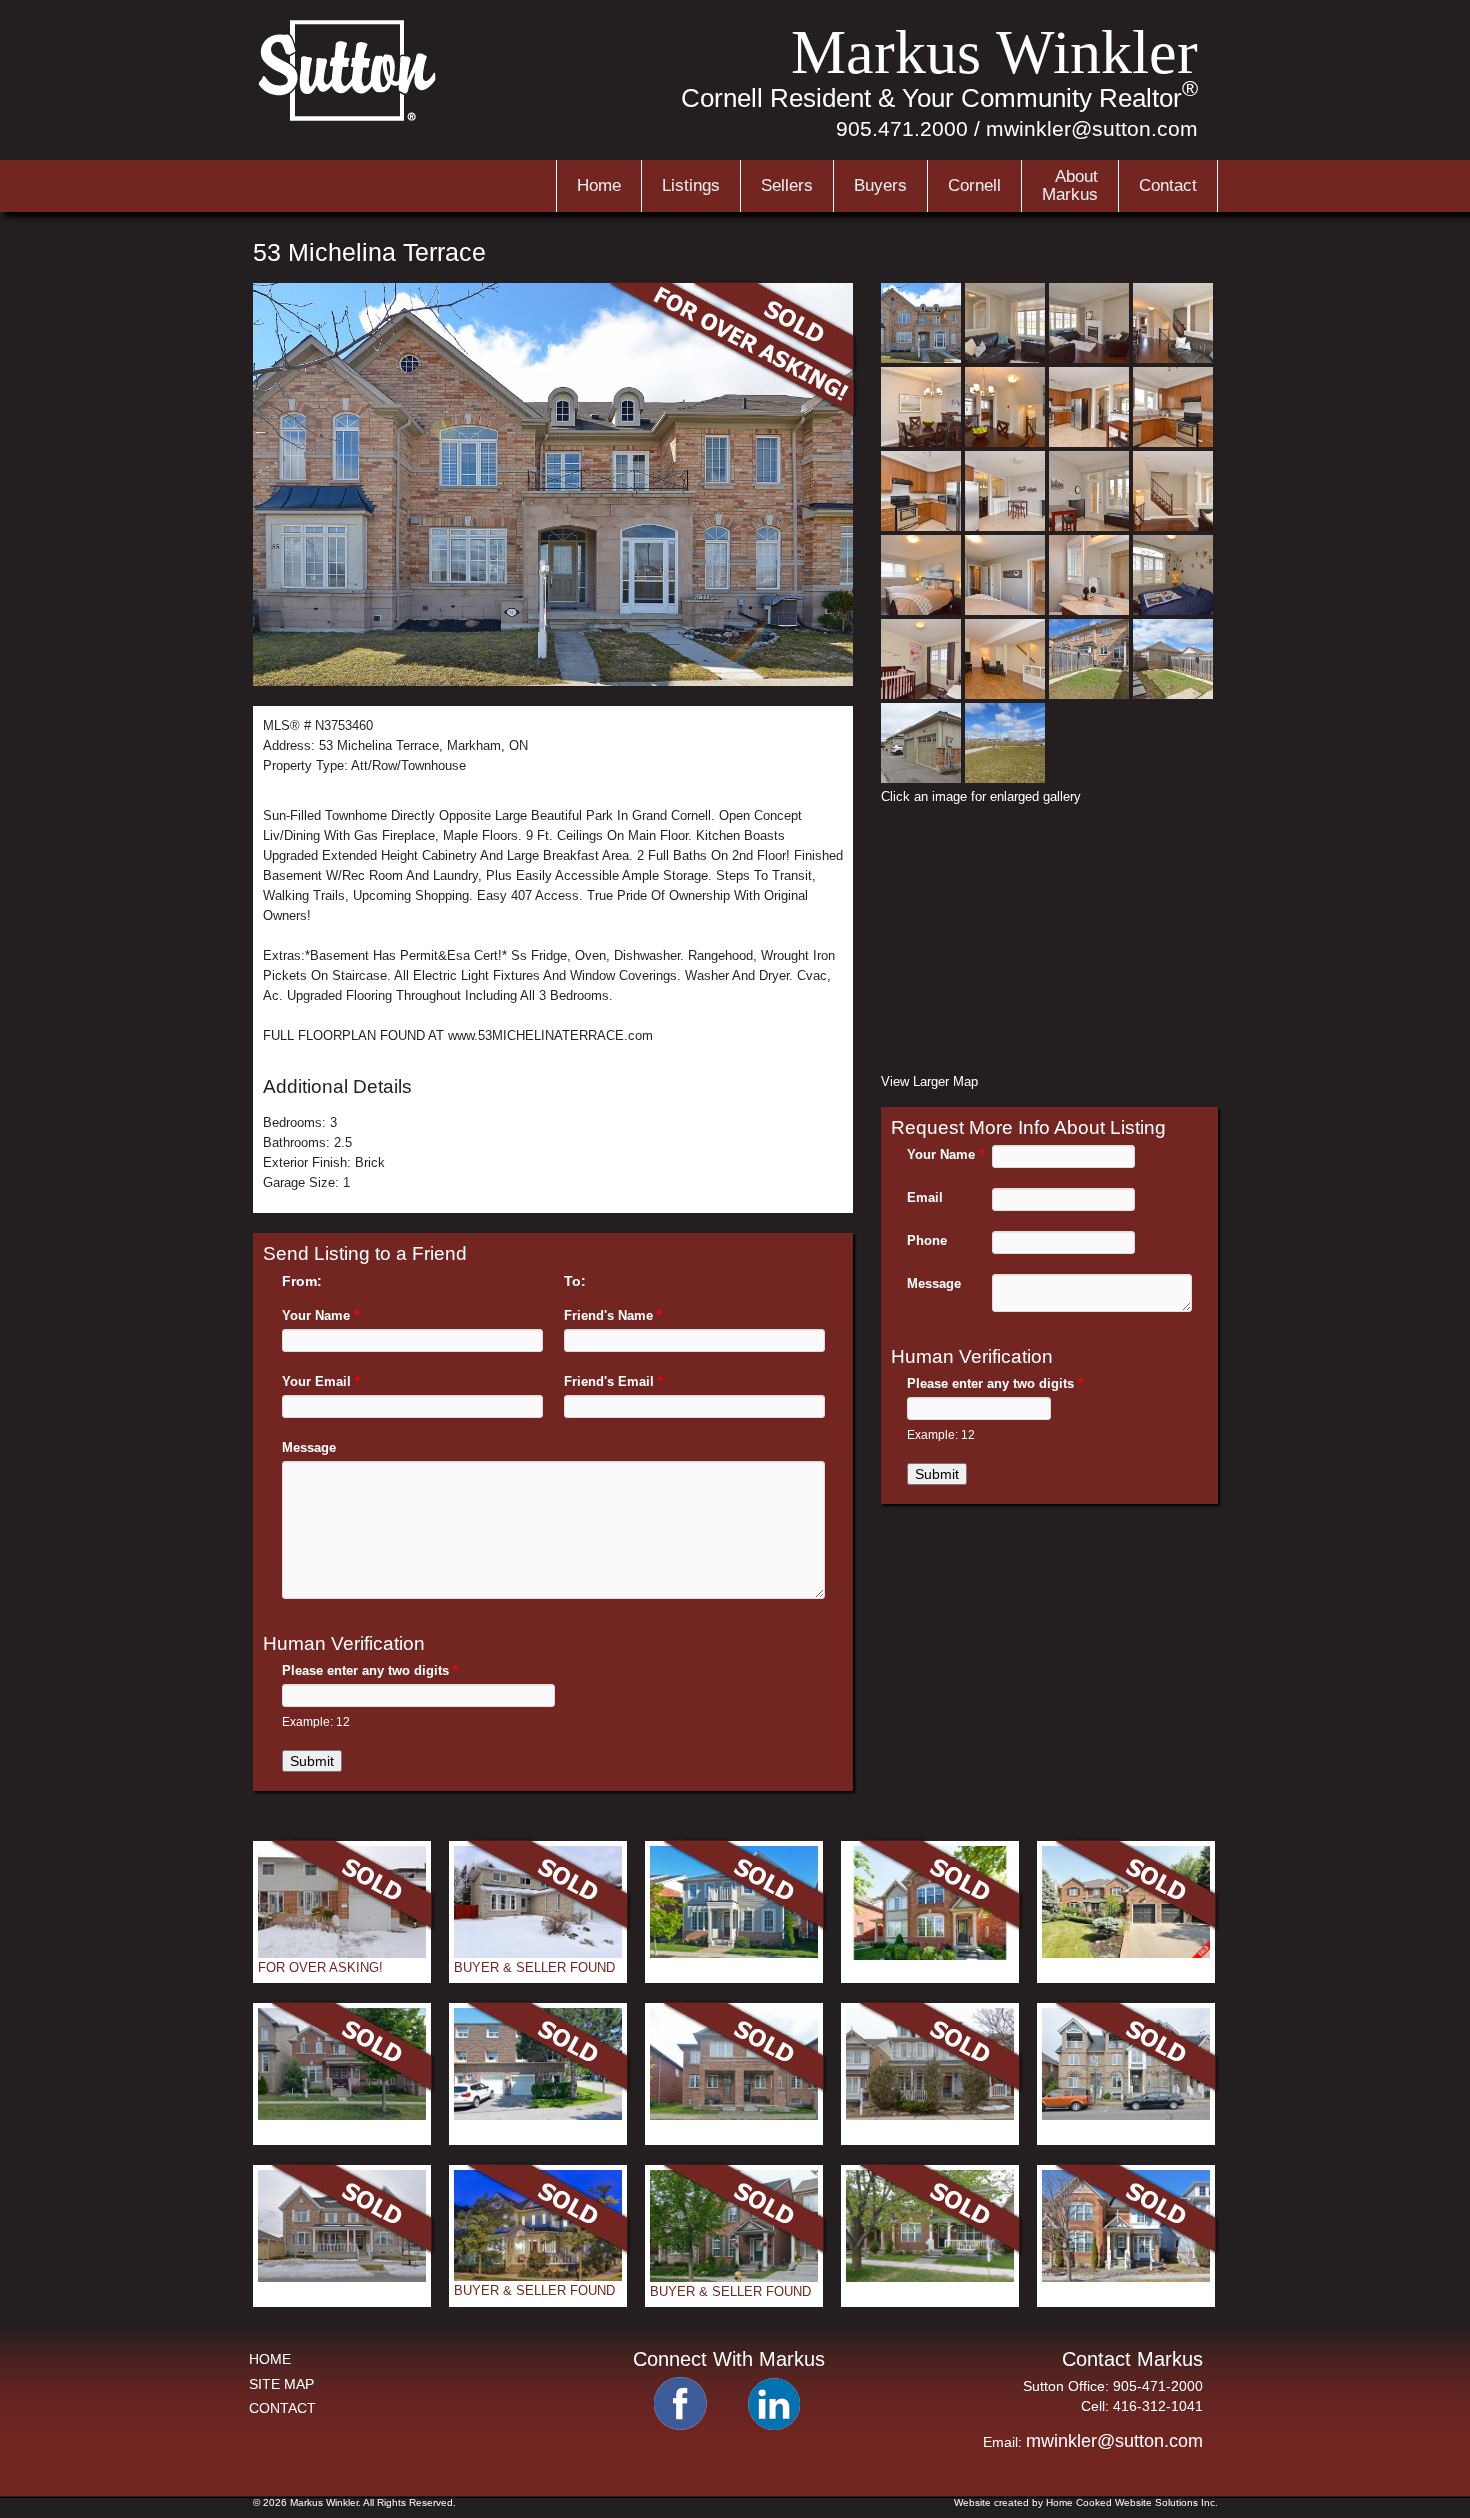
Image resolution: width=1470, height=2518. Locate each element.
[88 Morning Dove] (734, 1953)
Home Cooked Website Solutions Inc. (1132, 2502)
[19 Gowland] (538, 2276)
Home (599, 185)
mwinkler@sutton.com (1092, 128)
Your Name (320, 1315)
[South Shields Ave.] (342, 1953)
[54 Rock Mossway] (538, 2115)
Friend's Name (613, 1315)
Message (309, 1447)
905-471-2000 (1158, 2386)
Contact (1168, 185)
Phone (927, 1240)
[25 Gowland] (930, 1955)
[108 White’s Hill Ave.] (930, 2277)
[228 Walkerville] (930, 2115)
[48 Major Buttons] (538, 1953)
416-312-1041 (1158, 2406)
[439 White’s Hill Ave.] (734, 2115)
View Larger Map (929, 1081)
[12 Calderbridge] (1126, 1953)
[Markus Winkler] (349, 118)
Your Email (321, 1381)
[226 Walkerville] (1126, 2277)
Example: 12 (316, 1721)
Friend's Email (613, 1381)
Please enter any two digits (370, 1670)
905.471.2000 (902, 128)
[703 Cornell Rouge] (342, 2115)
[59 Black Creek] (342, 2277)
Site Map (281, 2384)
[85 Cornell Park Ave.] (1126, 2115)
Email (925, 1197)
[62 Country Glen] (734, 2277)
